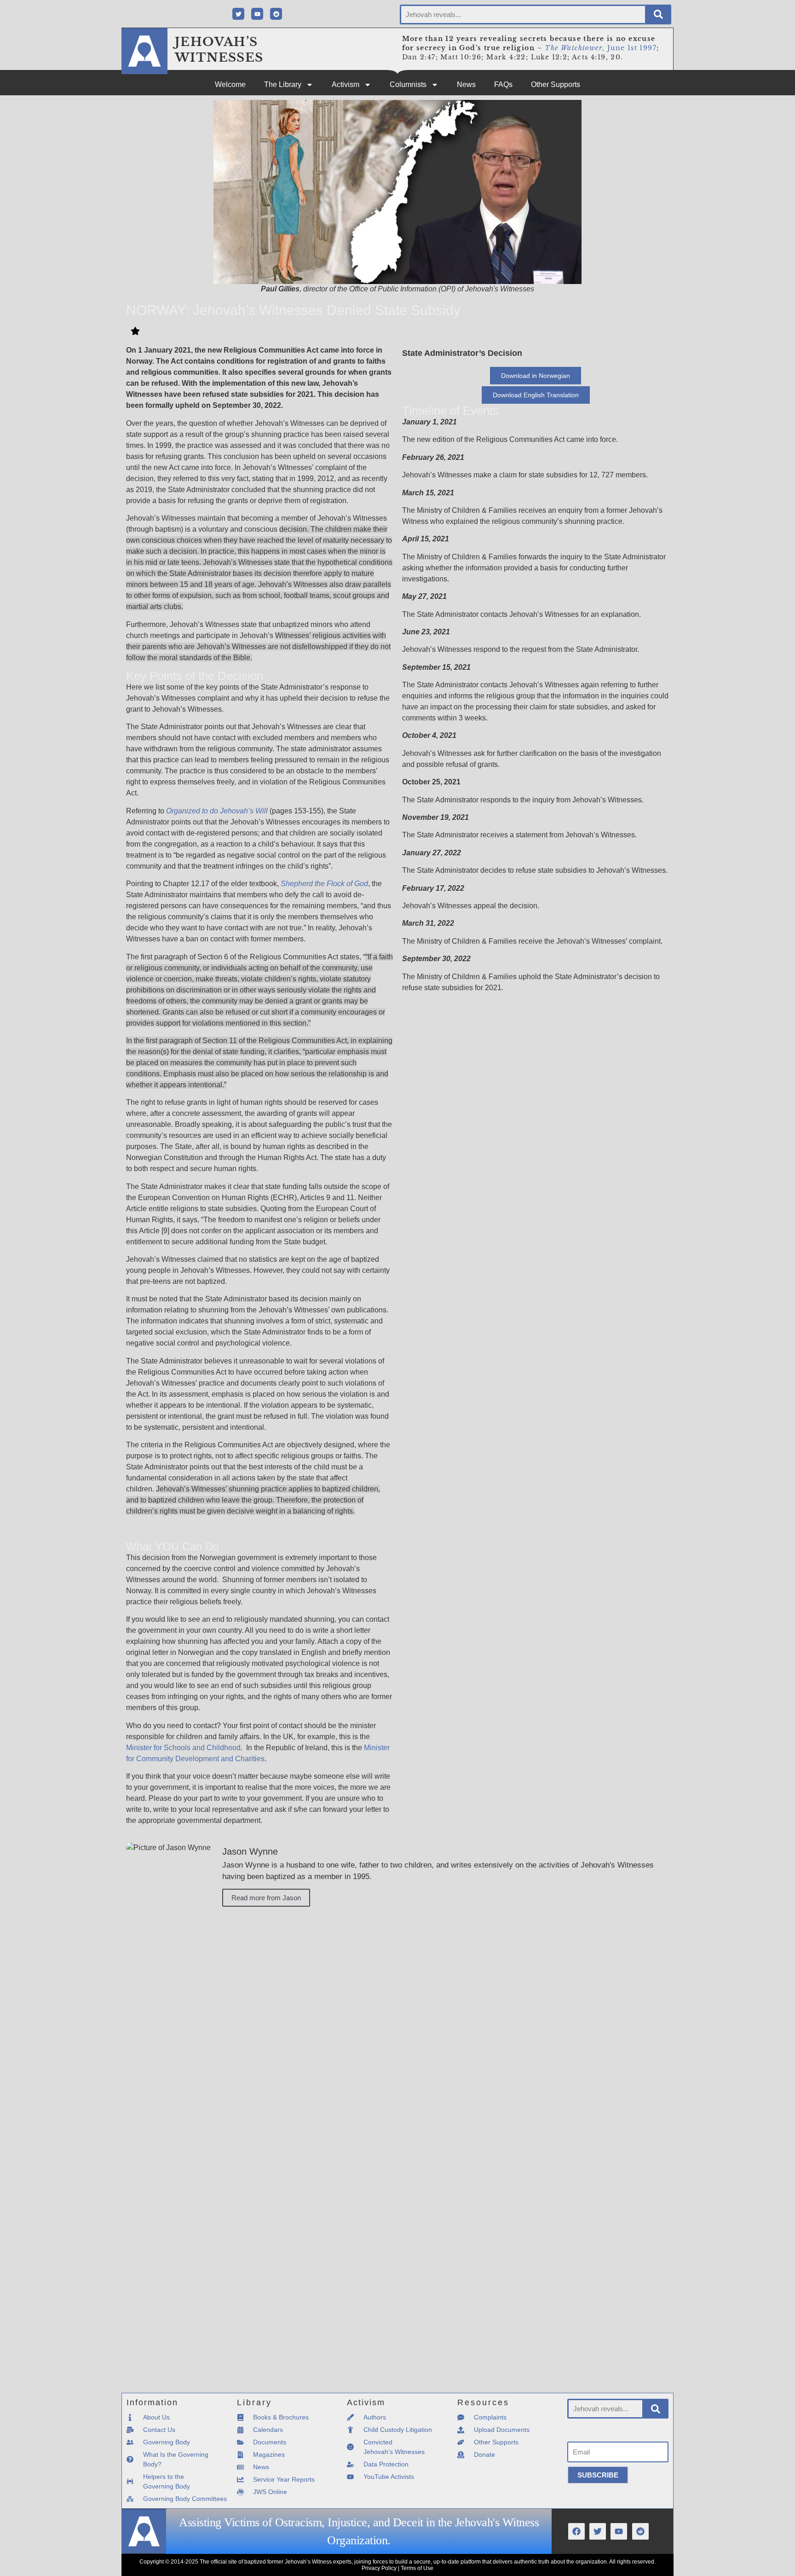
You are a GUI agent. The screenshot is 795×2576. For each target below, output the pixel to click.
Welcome (230, 84)
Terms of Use (417, 2568)
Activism (346, 84)
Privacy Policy (379, 2568)
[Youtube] (257, 14)
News (466, 84)
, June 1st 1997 (601, 48)
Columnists (408, 84)
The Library (283, 84)
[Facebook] (576, 2531)
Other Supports (556, 84)
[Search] (658, 15)
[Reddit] (276, 14)
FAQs (503, 84)
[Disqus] (397, 2031)
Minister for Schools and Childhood (183, 1748)
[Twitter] (238, 14)
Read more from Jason (266, 1898)
